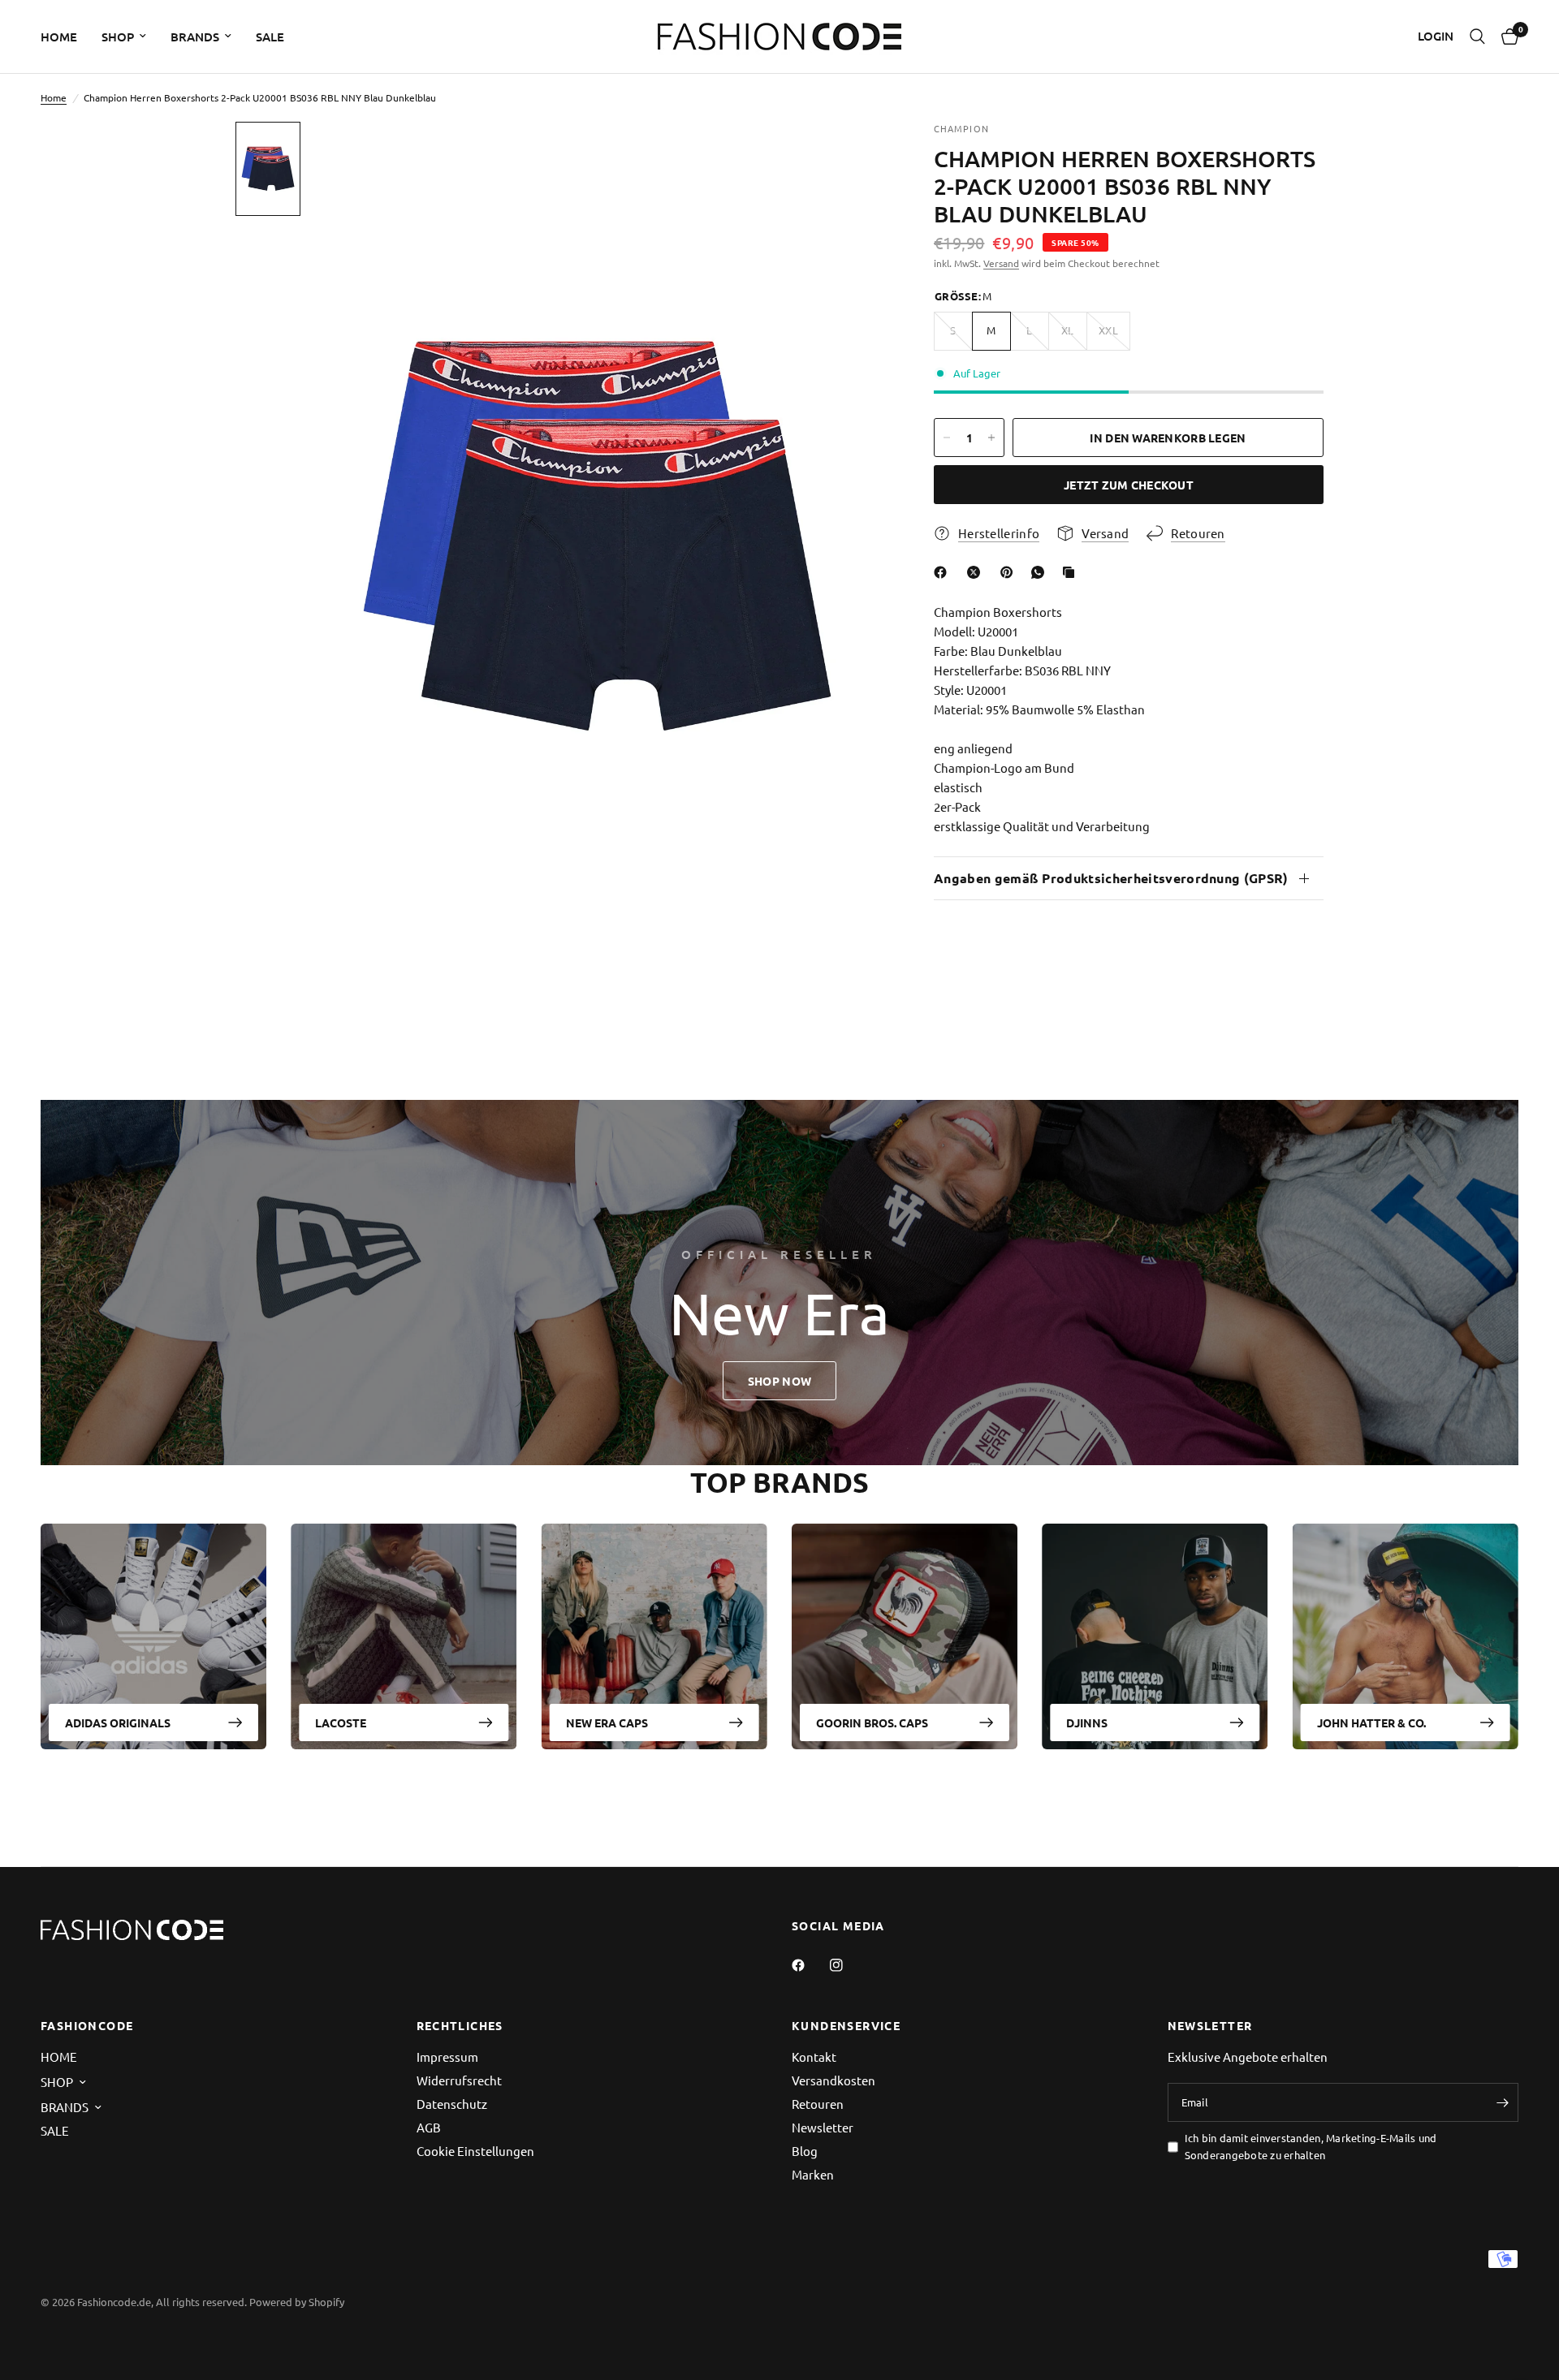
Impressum (447, 2057)
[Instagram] (848, 1965)
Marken (813, 2174)
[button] (779, 1381)
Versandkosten (833, 2080)
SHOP (118, 37)
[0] (1506, 37)
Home (54, 97)
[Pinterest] (1010, 572)
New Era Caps (607, 1722)
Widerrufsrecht (459, 2080)
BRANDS (195, 37)
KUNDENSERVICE (846, 2025)
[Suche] (1477, 37)
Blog (805, 2151)
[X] (977, 572)
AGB (429, 2127)
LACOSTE (341, 1722)
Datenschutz (452, 2104)
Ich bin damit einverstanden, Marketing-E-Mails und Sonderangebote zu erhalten (1311, 2146)
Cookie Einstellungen (475, 2151)
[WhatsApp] (1041, 572)
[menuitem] (65, 37)
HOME (59, 37)
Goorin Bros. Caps (872, 1722)
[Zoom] (851, 156)
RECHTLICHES (460, 2025)
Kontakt (814, 2057)
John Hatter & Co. (1371, 1722)
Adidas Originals (118, 1722)
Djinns (1087, 1722)
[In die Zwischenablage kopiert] (1072, 572)
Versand (1001, 263)
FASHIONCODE (87, 2025)
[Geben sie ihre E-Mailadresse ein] (1502, 2102)
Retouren (818, 2104)
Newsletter (823, 2127)
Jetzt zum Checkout (1129, 485)
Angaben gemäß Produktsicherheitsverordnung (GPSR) (1111, 878)
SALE (270, 37)
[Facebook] (944, 572)
